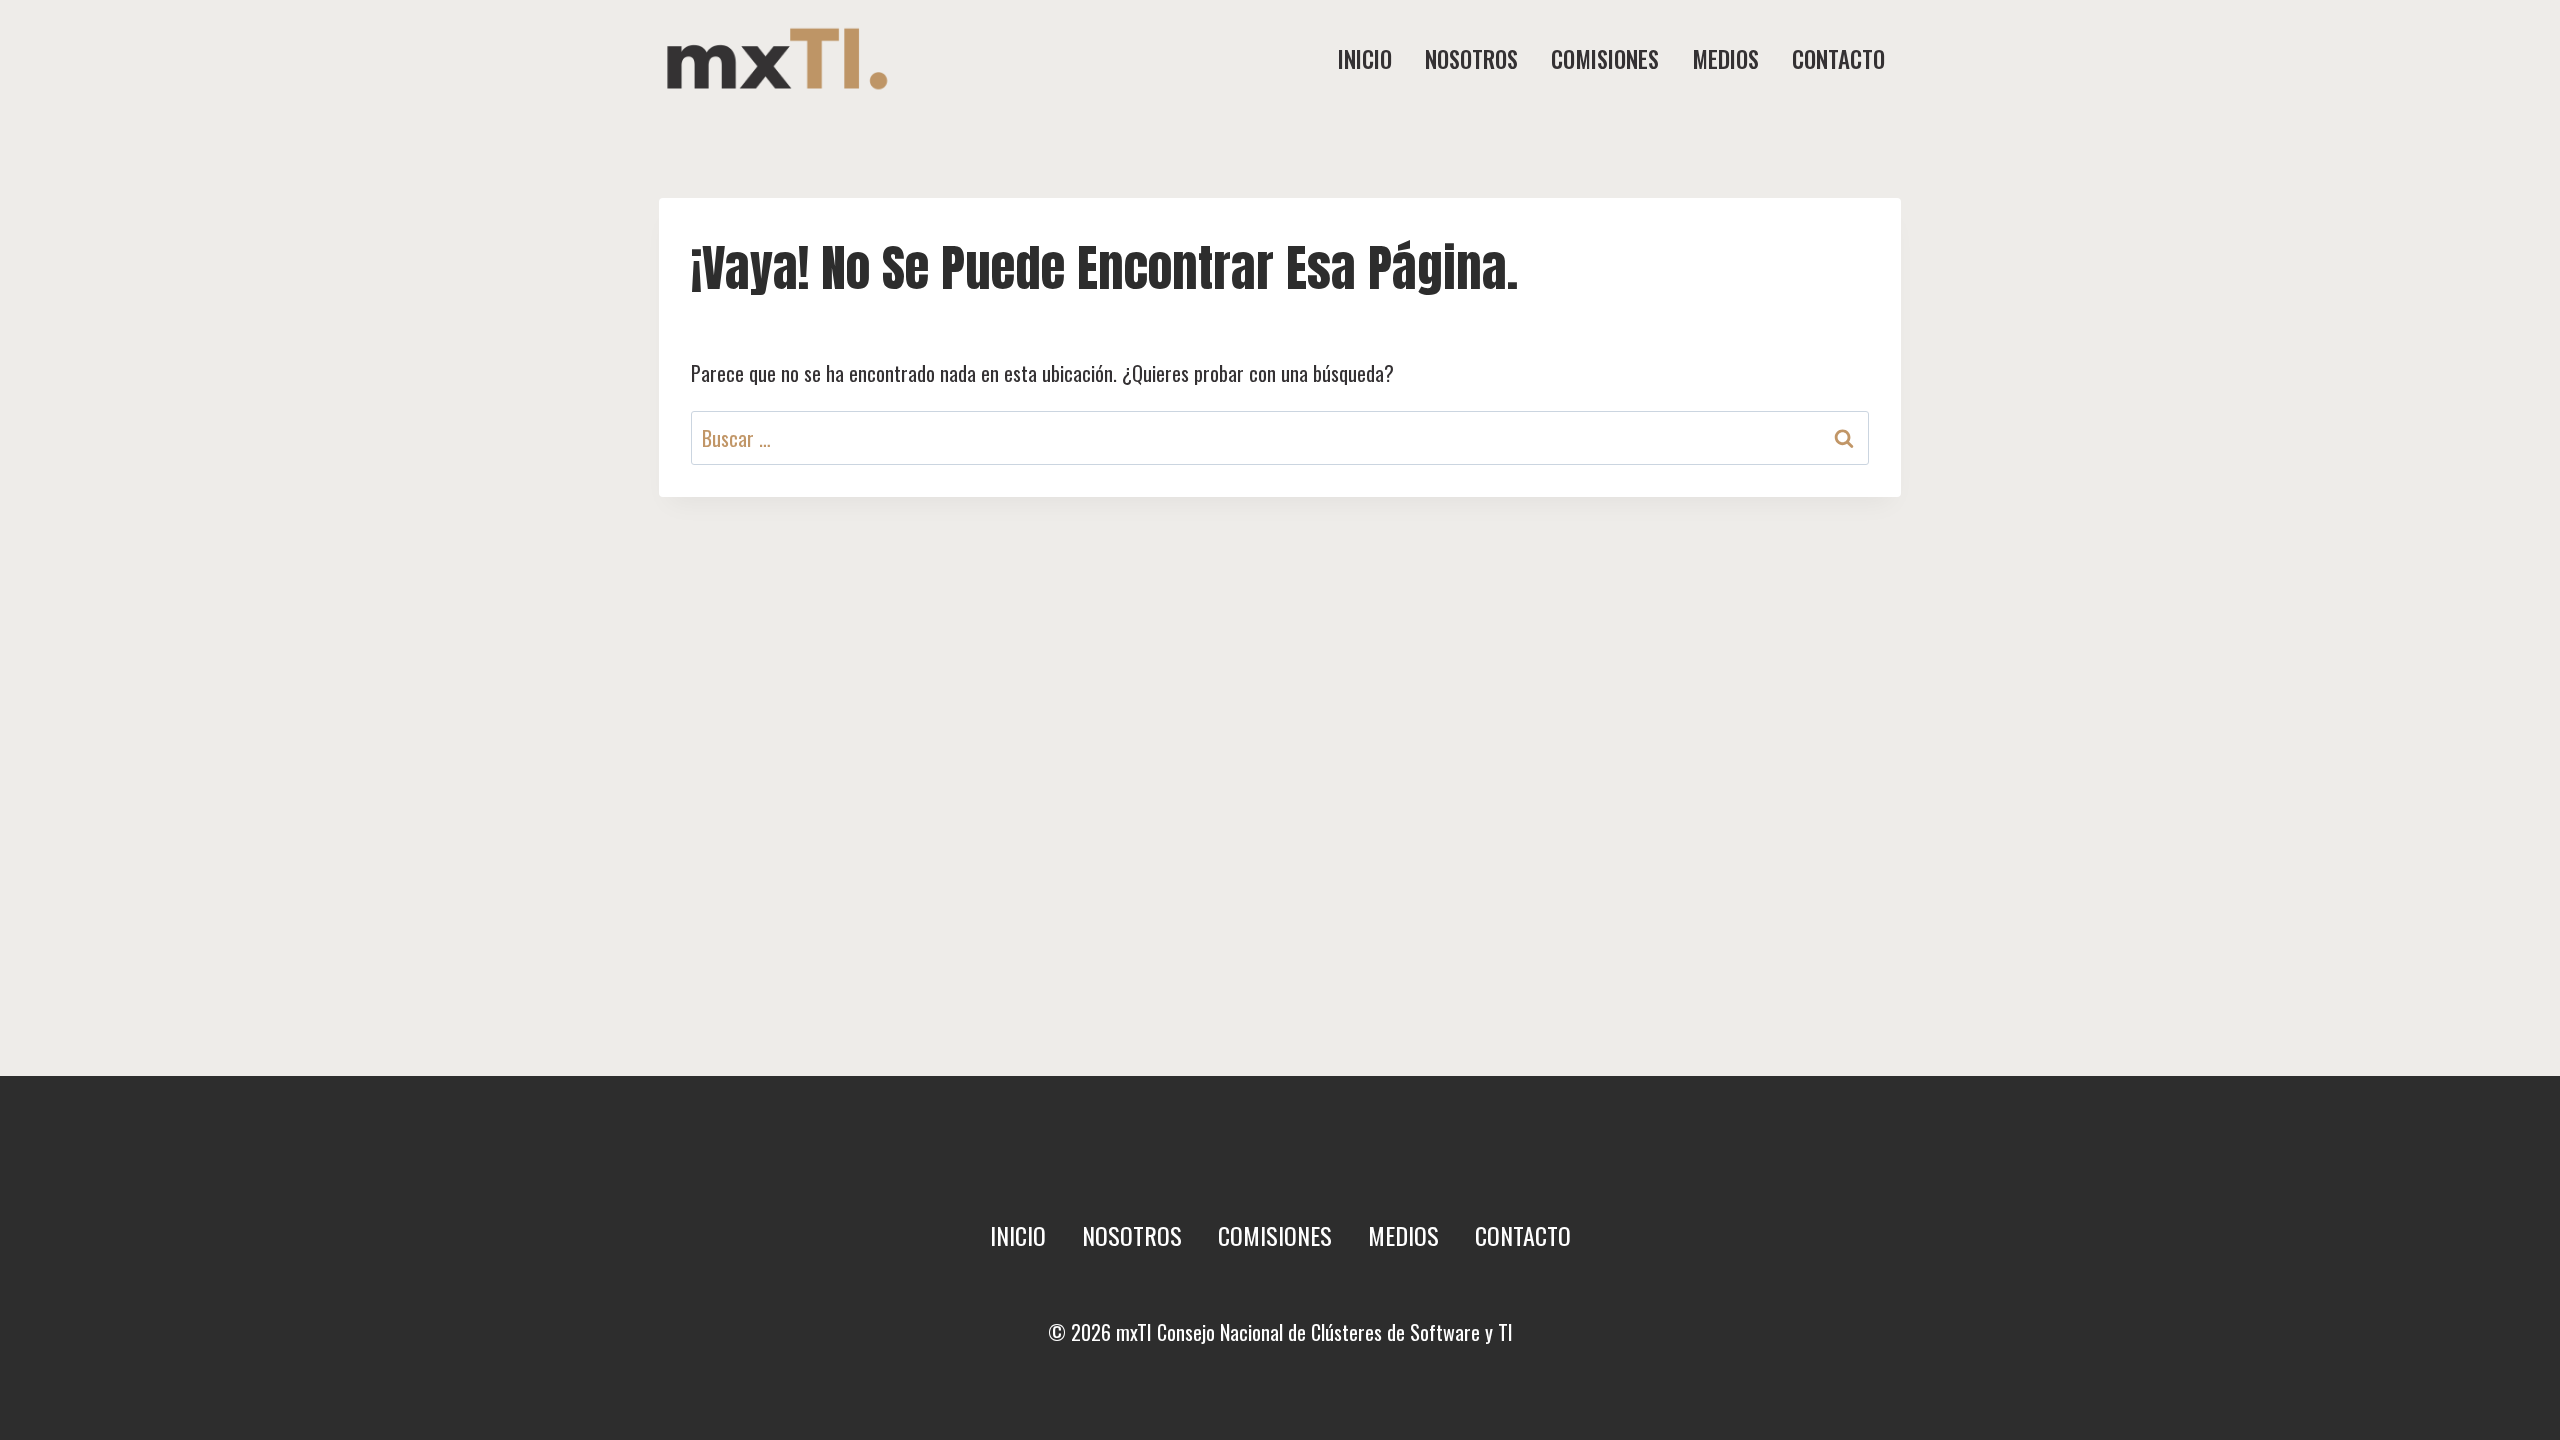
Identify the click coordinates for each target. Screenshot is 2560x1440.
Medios (1725, 59)
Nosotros (1471, 59)
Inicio (1365, 59)
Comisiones (1605, 59)
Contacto (1838, 59)
